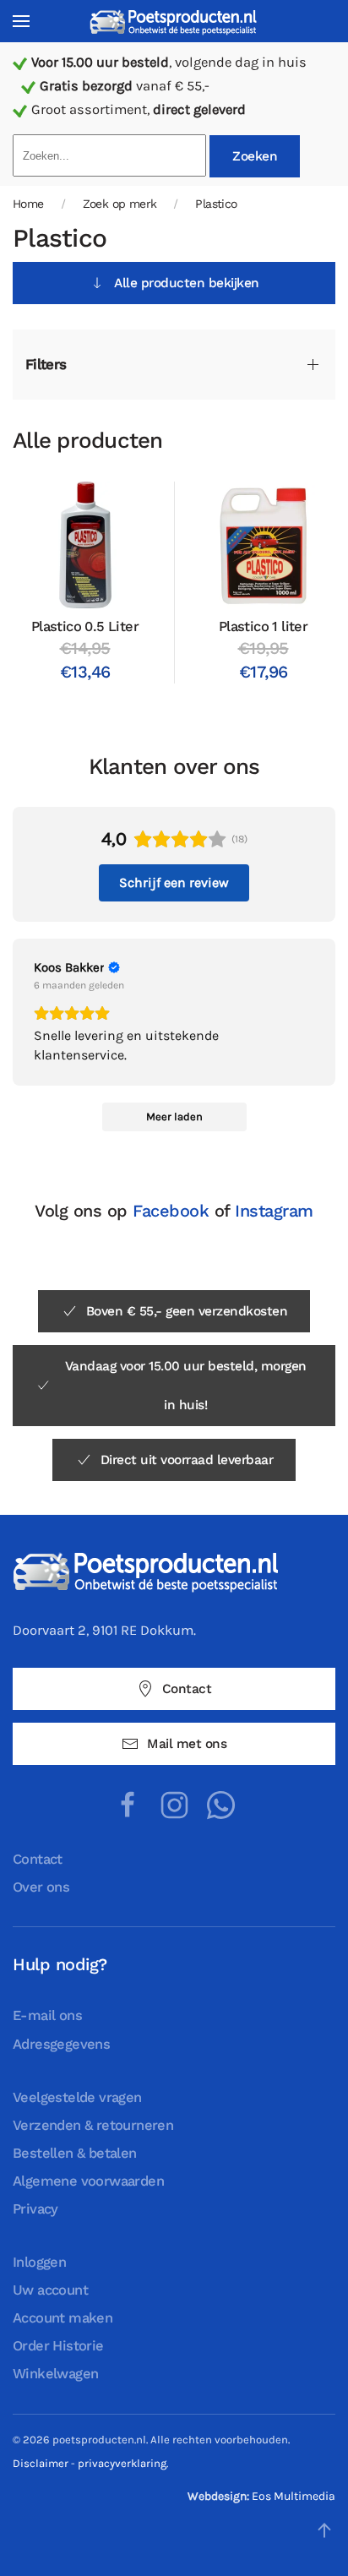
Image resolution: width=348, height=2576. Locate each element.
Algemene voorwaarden (88, 2181)
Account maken (63, 2318)
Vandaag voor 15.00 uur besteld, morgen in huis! (186, 1386)
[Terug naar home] (174, 22)
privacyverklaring (122, 2463)
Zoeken (255, 156)
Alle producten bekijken (187, 283)
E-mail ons (47, 2015)
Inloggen (39, 2262)
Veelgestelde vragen (77, 2097)
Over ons (41, 1887)
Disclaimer (41, 2463)
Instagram (274, 1211)
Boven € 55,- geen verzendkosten (187, 1311)
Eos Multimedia (294, 2496)
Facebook (171, 1211)
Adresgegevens (61, 2044)
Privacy (35, 2209)
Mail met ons (187, 1744)
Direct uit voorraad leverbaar (187, 1460)
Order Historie (58, 2346)
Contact (187, 1689)
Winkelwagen (55, 2374)
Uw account (50, 2290)
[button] (21, 21)
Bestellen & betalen (75, 2153)
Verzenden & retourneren (93, 2125)
